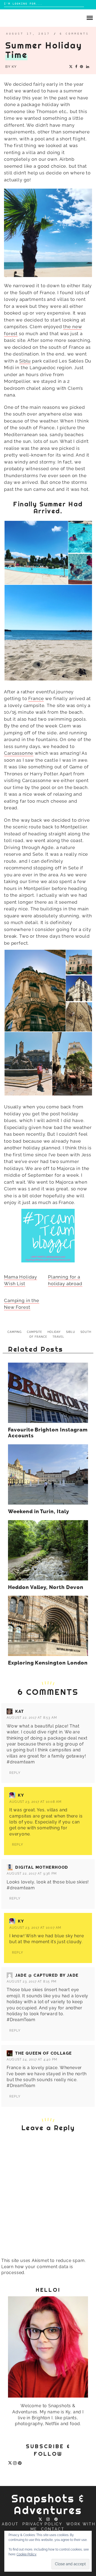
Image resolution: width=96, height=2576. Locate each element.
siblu (71, 1332)
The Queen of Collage (44, 2053)
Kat (20, 1711)
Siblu (25, 361)
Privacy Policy (42, 2524)
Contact (53, 2529)
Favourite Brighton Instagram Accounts (48, 1433)
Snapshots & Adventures (48, 2504)
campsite (35, 1332)
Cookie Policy (27, 2554)
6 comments (74, 34)
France (36, 698)
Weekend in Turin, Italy (39, 1512)
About (10, 2524)
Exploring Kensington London (48, 1663)
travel (58, 1337)
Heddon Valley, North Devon (46, 1587)
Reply (15, 1773)
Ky (14, 67)
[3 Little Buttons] (48, 1236)
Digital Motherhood (42, 1867)
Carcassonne (19, 753)
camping (15, 1332)
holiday (54, 1332)
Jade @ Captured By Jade (47, 1975)
